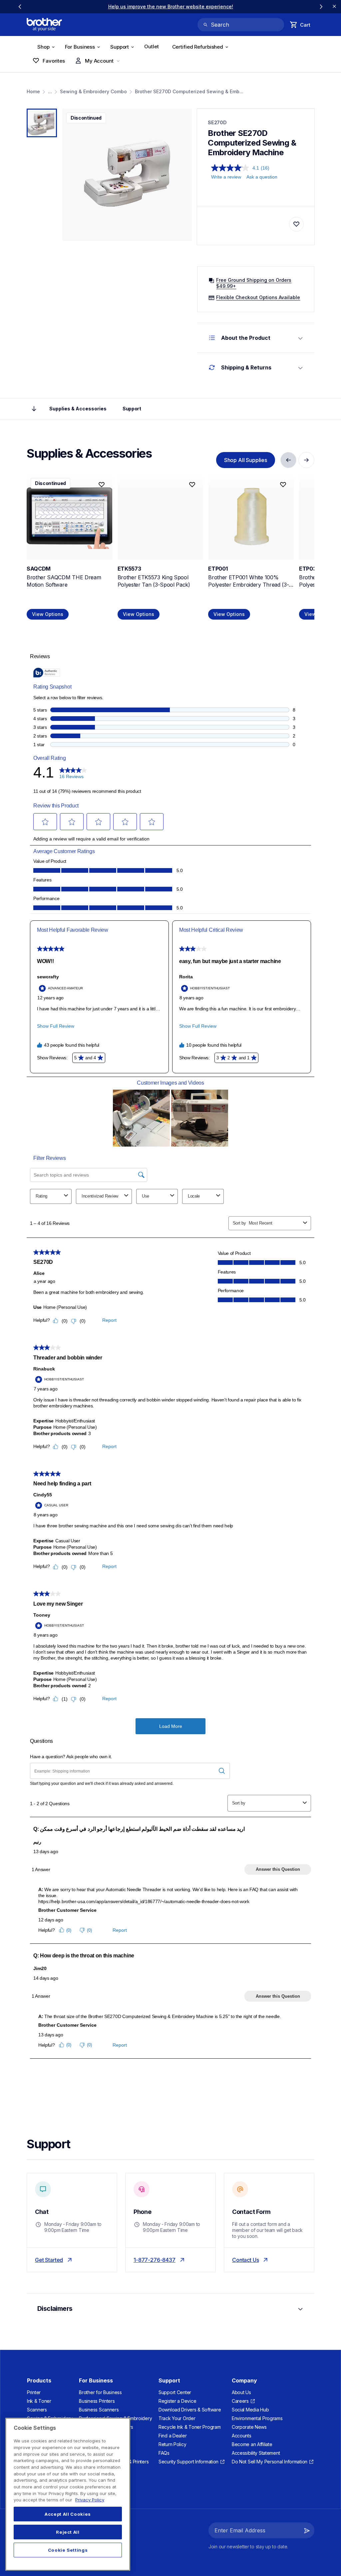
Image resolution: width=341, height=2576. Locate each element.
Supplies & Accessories (78, 409)
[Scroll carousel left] (20, 7)
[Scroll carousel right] (321, 7)
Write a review (226, 177)
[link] (171, 6)
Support (132, 409)
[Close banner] (334, 7)
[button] (307, 2530)
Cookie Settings (68, 2550)
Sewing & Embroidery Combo (93, 91)
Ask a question (262, 177)
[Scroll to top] (34, 409)
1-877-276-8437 (155, 2260)
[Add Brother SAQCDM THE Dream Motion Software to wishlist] (102, 485)
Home (33, 91)
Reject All (68, 2532)
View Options (48, 614)
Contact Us (245, 2260)
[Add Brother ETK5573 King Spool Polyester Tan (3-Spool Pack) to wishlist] (192, 485)
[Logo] (44, 25)
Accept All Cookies (68, 2514)
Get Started (49, 2260)
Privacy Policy (90, 2500)
